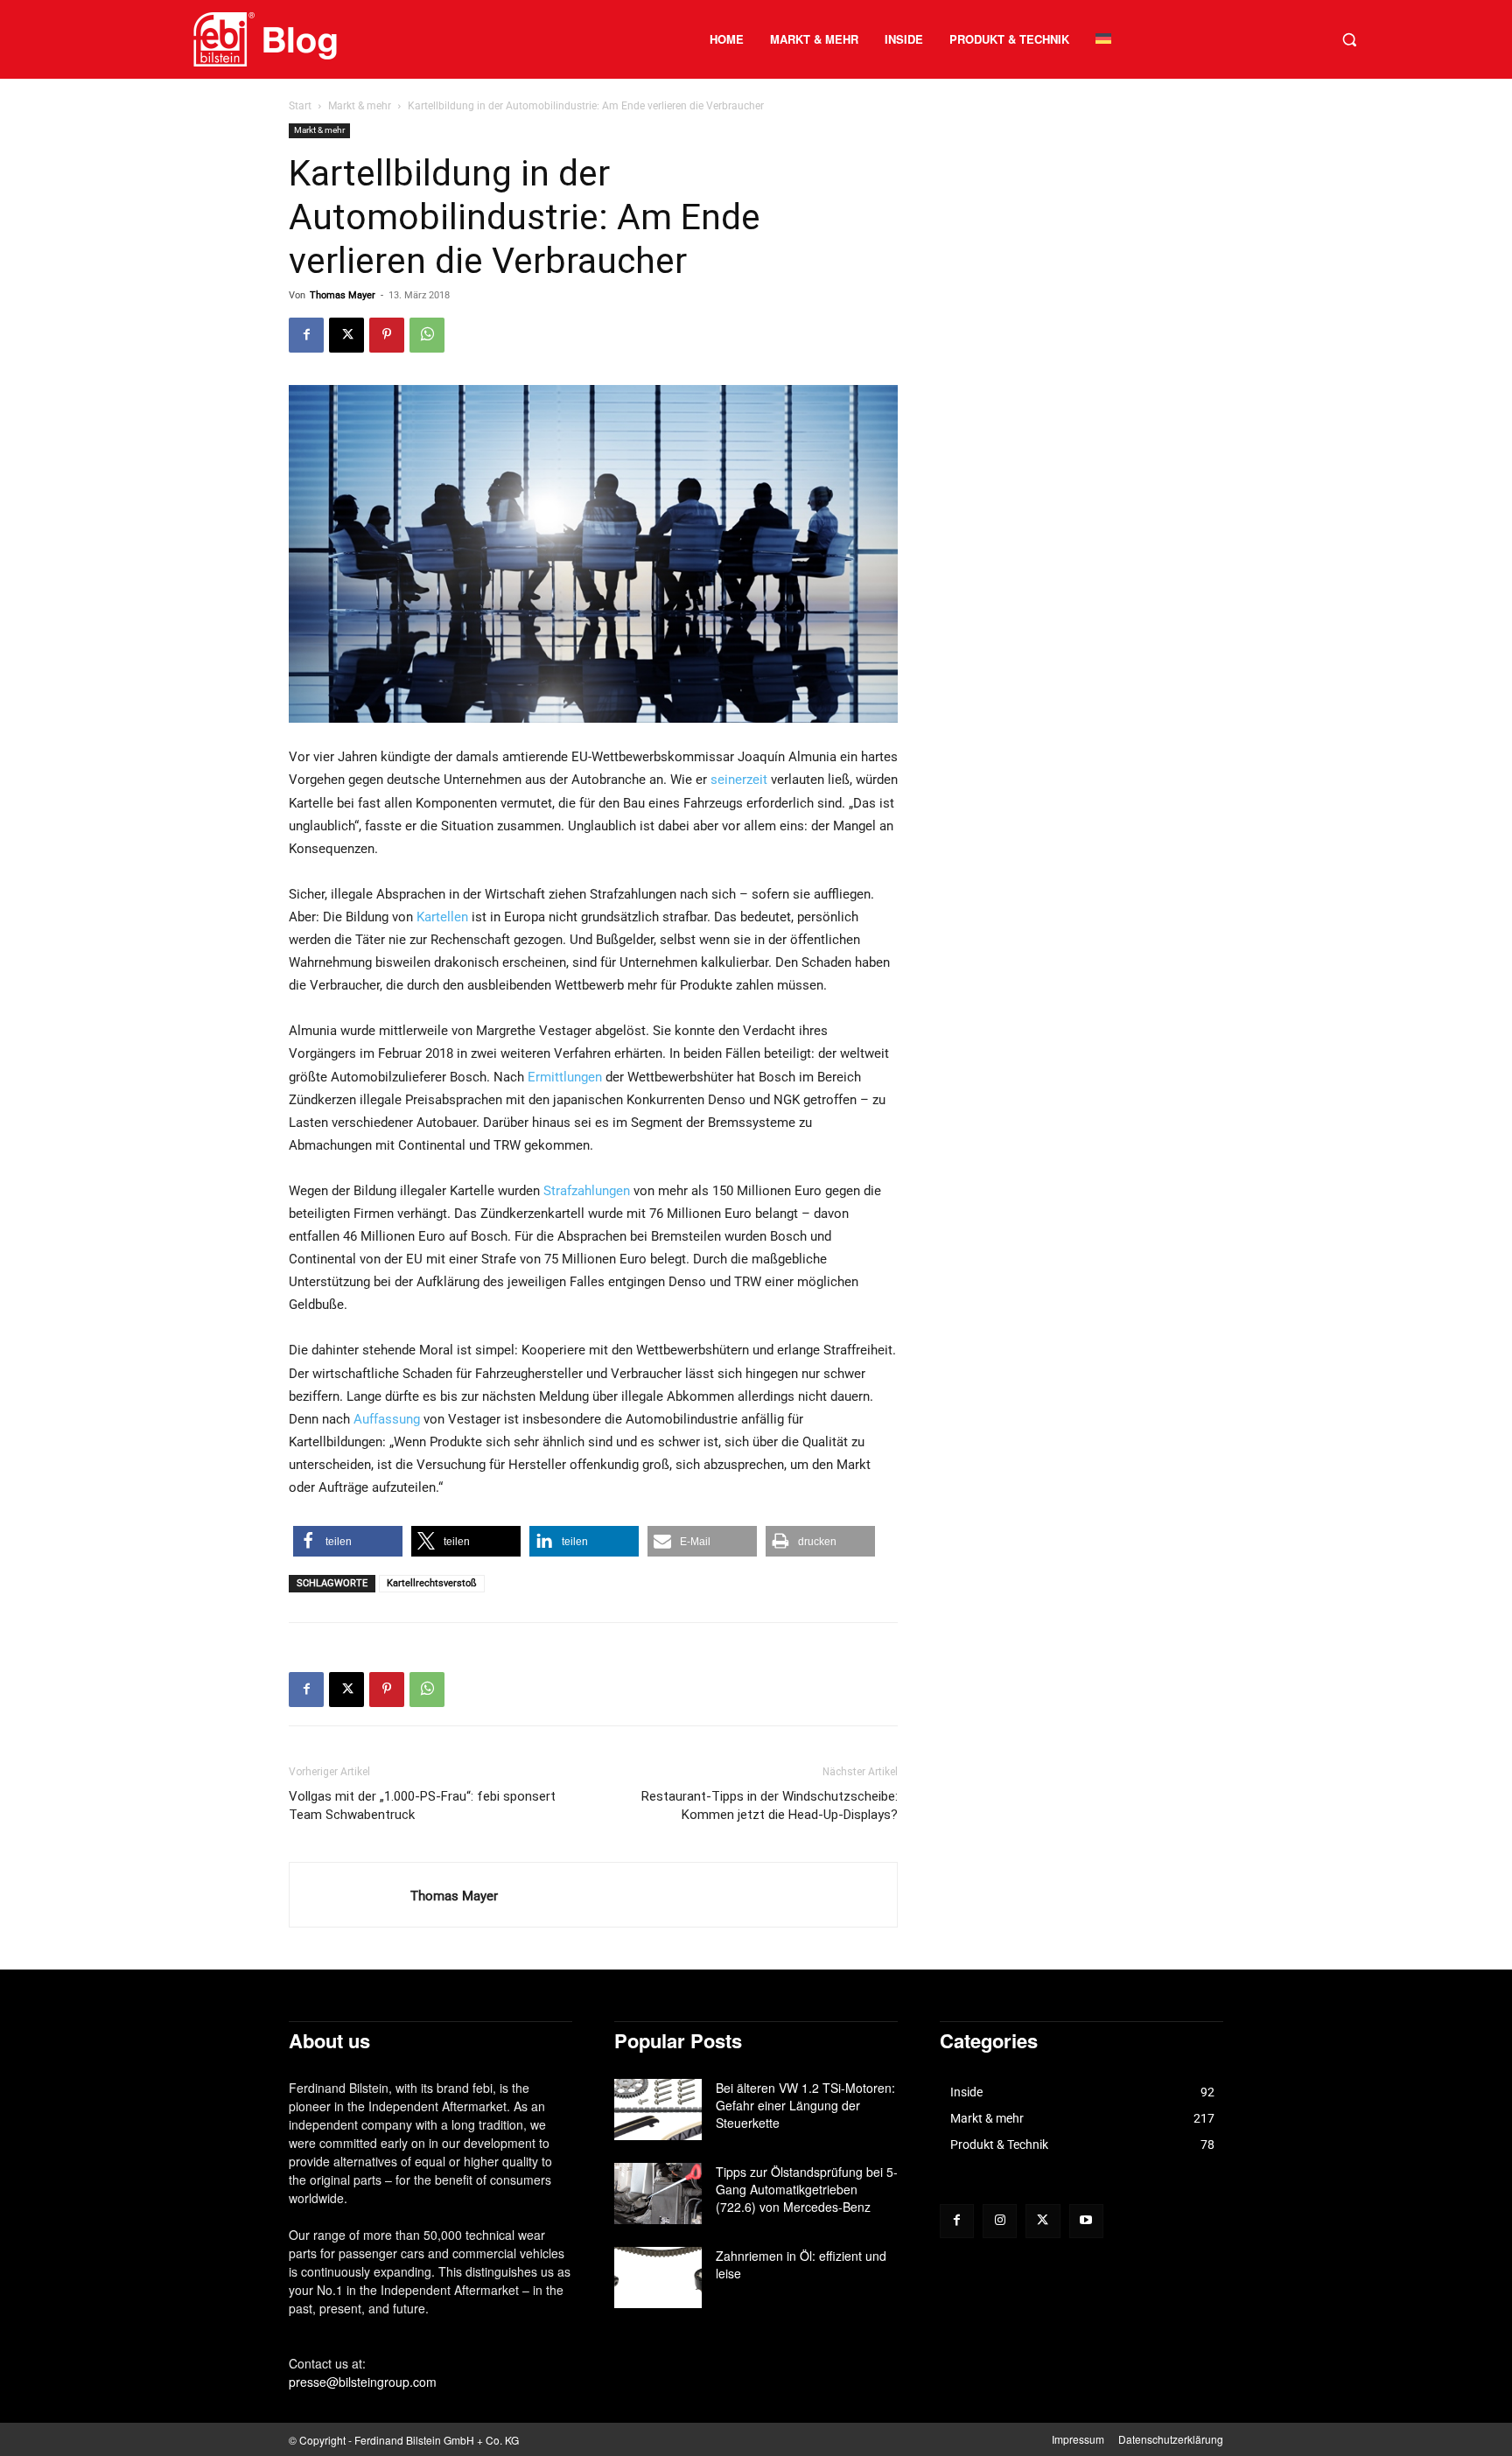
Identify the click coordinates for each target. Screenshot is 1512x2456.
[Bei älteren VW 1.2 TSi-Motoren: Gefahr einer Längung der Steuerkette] (658, 2110)
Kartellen (442, 917)
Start (300, 106)
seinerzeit (739, 780)
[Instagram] (1000, 2221)
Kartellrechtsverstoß (432, 1583)
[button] (1349, 39)
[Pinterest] (387, 335)
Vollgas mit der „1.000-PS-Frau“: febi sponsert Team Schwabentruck (422, 1805)
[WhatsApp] (427, 335)
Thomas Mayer (343, 295)
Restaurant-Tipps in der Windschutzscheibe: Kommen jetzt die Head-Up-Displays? (770, 1805)
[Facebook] (306, 335)
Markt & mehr (360, 106)
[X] (346, 335)
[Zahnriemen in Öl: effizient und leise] (658, 2278)
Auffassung (387, 1419)
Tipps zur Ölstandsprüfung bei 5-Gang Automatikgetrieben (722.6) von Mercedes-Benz (807, 2189)
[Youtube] (1086, 2221)
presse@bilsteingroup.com (363, 2382)
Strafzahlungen (587, 1191)
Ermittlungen (565, 1077)
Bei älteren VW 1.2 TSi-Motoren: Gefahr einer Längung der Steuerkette (805, 2105)
